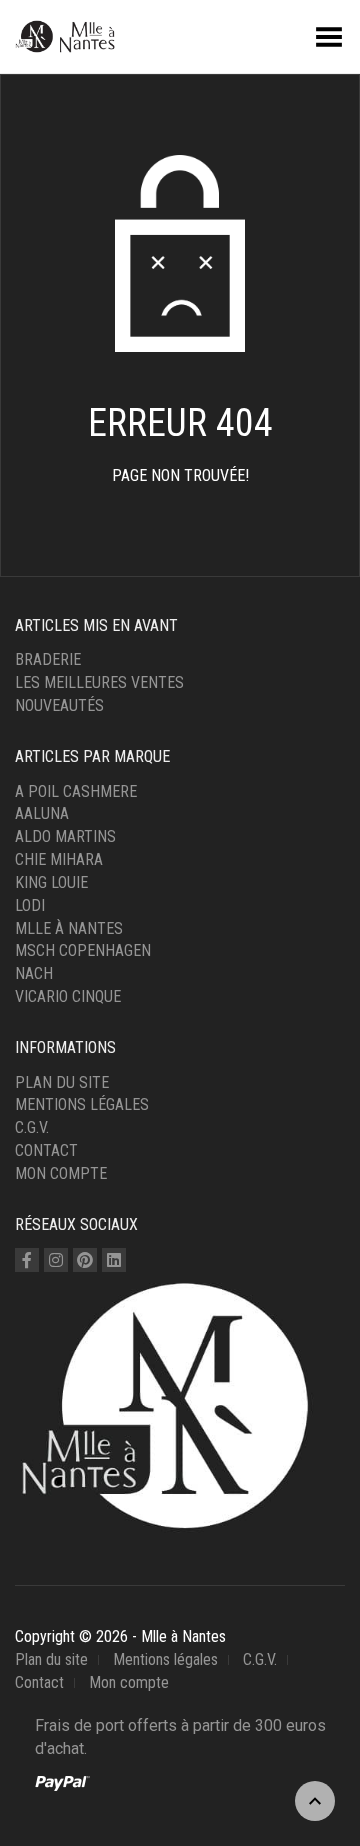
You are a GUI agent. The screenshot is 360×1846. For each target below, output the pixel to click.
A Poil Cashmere (76, 791)
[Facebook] (27, 1260)
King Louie (51, 882)
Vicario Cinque (68, 996)
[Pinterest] (85, 1260)
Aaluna (42, 813)
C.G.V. (32, 1127)
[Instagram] (56, 1260)
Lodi (30, 905)
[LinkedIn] (114, 1260)
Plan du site (62, 1082)
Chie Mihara (59, 859)
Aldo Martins (65, 836)
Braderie (48, 659)
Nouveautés (59, 705)
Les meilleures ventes (99, 682)
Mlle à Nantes (69, 928)
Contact (46, 1150)
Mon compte (61, 1173)
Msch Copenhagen (83, 950)
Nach (34, 973)
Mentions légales (82, 1104)
